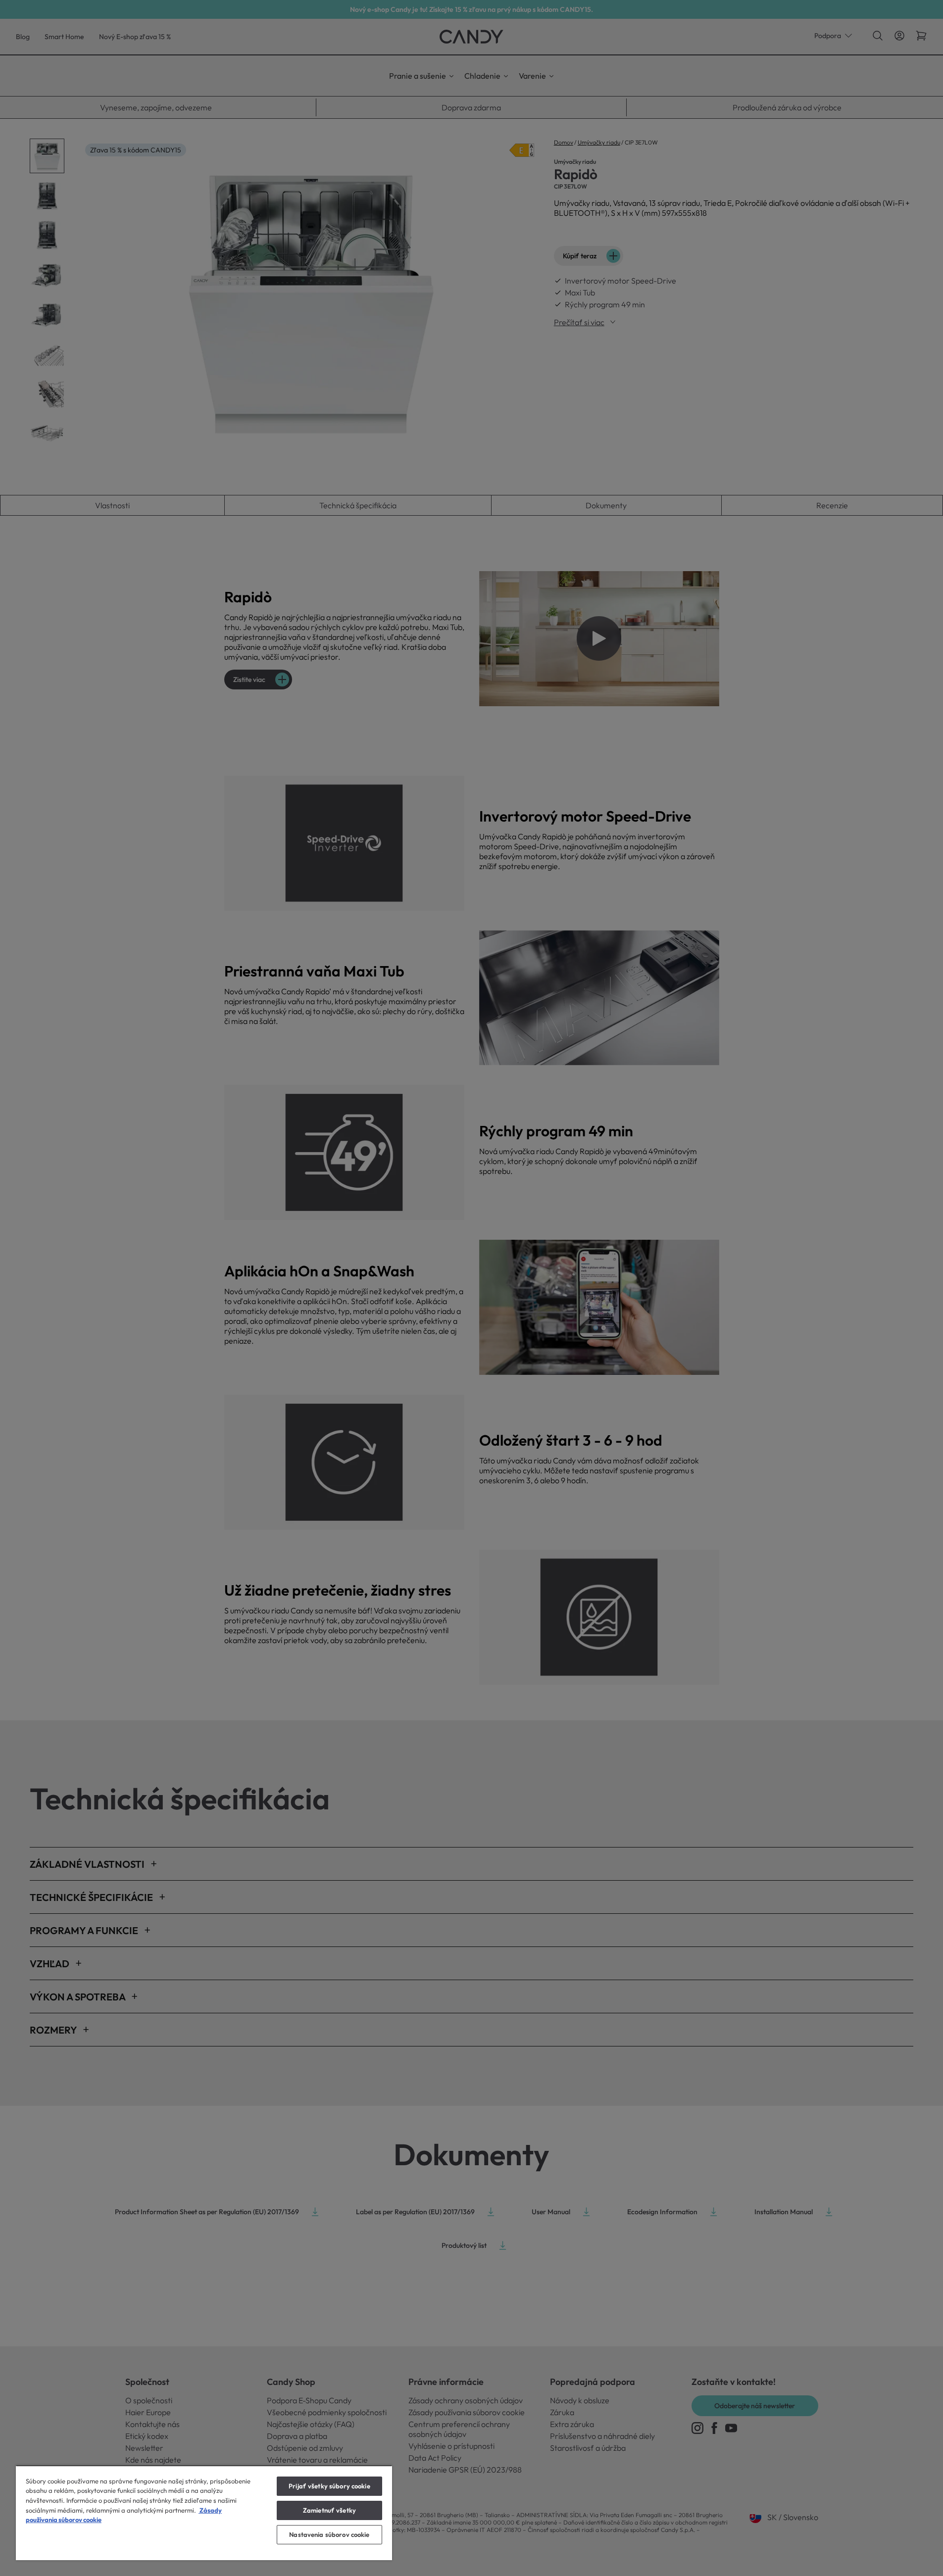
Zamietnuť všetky (329, 2510)
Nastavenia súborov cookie (329, 2534)
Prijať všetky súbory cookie (329, 2486)
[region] (204, 2513)
